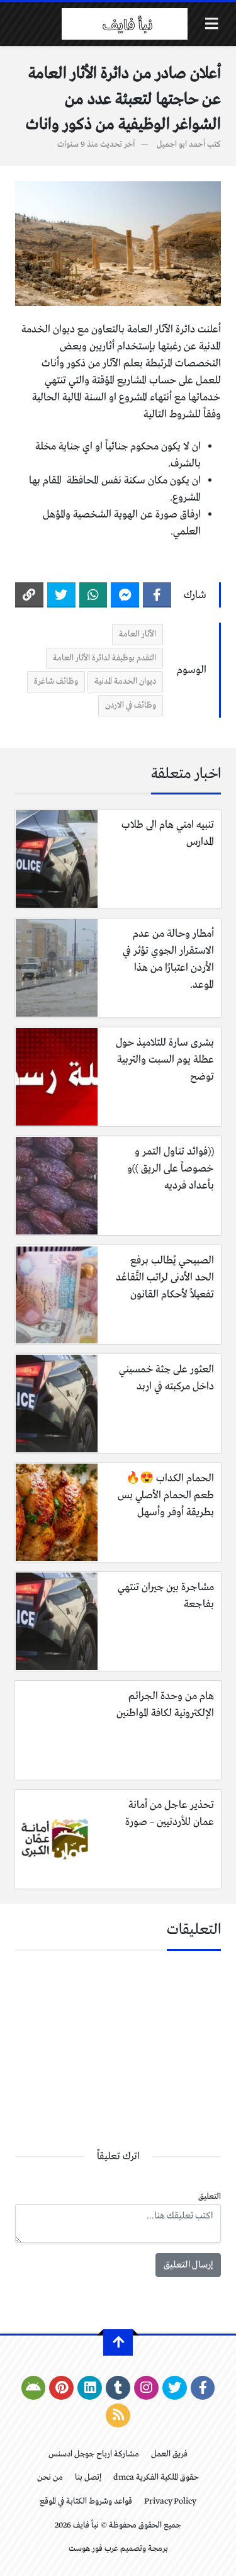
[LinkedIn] (90, 2388)
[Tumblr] (118, 2388)
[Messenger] (125, 595)
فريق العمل (169, 2454)
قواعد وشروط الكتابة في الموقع (86, 2501)
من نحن (50, 2477)
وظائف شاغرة (56, 681)
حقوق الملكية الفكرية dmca (156, 2477)
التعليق (210, 2197)
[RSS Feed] (118, 2415)
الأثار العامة (138, 634)
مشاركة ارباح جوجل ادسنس (94, 2454)
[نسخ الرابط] (29, 595)
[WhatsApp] (93, 595)
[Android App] (34, 2388)
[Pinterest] (61, 2388)
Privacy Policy (170, 2501)
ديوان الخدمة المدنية (125, 681)
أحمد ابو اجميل (181, 144)
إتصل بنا (88, 2477)
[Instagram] (146, 2388)
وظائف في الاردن (131, 705)
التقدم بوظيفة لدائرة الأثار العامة (104, 658)
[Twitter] (61, 595)
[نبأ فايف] (125, 24)
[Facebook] (157, 595)
